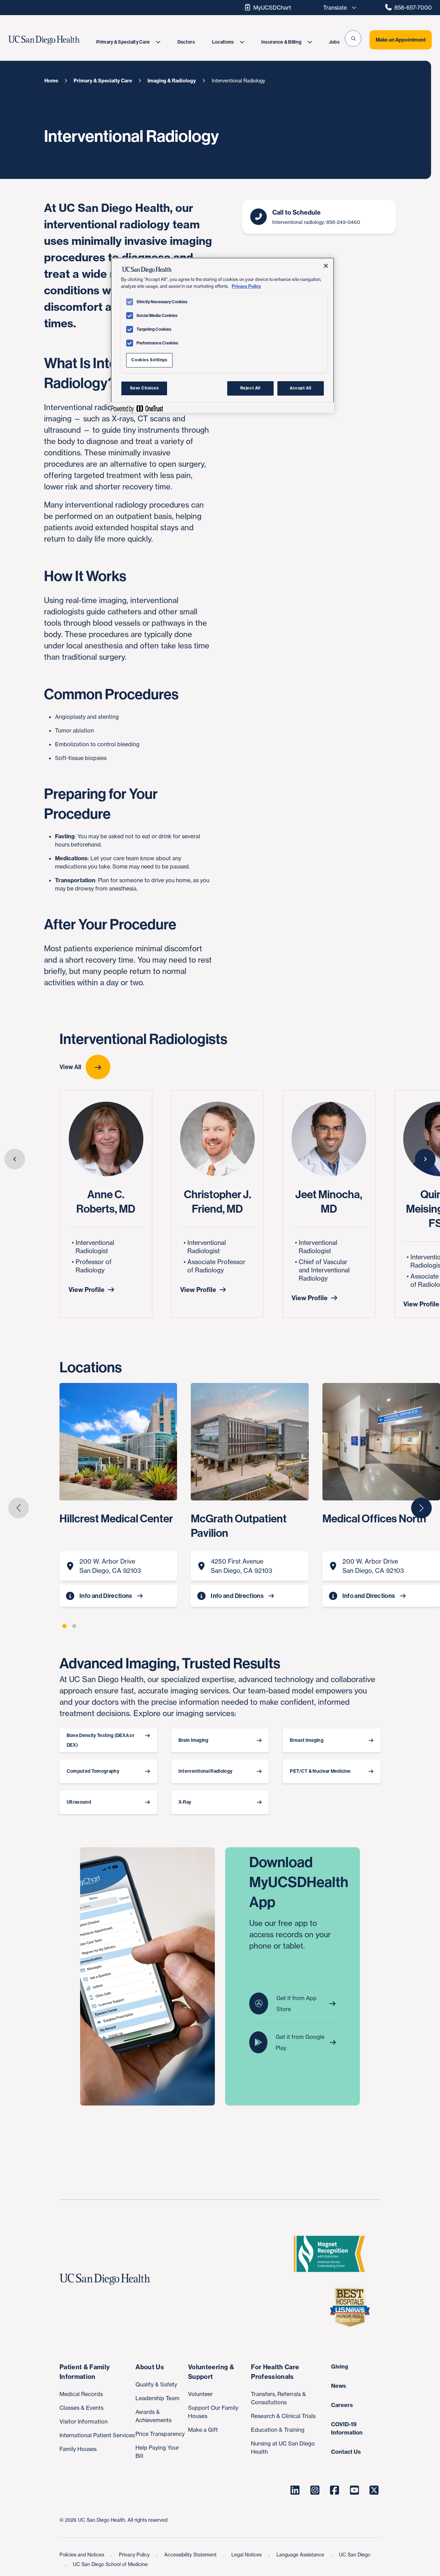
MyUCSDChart (272, 8)
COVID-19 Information (347, 2428)
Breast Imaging (306, 1740)
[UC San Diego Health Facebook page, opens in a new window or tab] (335, 2490)
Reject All (250, 388)
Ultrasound (79, 1802)
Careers (342, 2405)
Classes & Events (81, 2408)
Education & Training (278, 2430)
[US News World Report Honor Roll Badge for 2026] (353, 2307)
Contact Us (346, 2452)
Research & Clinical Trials (283, 2416)
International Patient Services (97, 2435)
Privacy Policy (135, 2555)
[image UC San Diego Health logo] (56, 40)
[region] (222, 335)
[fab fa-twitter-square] (374, 2490)
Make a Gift (203, 2430)
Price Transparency (160, 2434)
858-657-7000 (413, 8)
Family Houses (78, 2449)
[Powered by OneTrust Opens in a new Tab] (137, 408)
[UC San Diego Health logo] (108, 2279)
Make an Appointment (401, 40)
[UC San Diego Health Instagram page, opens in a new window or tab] (315, 2490)
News (339, 2386)
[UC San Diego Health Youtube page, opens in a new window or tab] (354, 2490)
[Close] (326, 266)
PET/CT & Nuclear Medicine (320, 1771)
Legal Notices (247, 2555)
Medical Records (81, 2394)
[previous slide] (15, 1159)
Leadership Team (157, 2398)
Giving (340, 2367)
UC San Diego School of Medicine (110, 2564)
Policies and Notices (82, 2555)
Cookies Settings (149, 360)
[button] (353, 38)
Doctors (186, 42)
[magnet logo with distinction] (332, 2254)
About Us (150, 2367)
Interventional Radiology (206, 1771)
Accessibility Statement (191, 2555)
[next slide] (425, 1159)
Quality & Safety (156, 2384)
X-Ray (185, 1802)
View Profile (86, 1290)
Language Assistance (301, 2555)
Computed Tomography (93, 1771)
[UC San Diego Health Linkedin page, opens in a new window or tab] (295, 2490)
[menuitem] (128, 42)
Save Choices (144, 388)
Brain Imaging (194, 1740)
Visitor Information (84, 2421)
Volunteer (200, 2394)
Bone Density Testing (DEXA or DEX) (101, 1740)
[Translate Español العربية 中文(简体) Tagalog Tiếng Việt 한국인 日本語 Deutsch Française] (338, 8)
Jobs (334, 42)
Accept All (301, 388)
